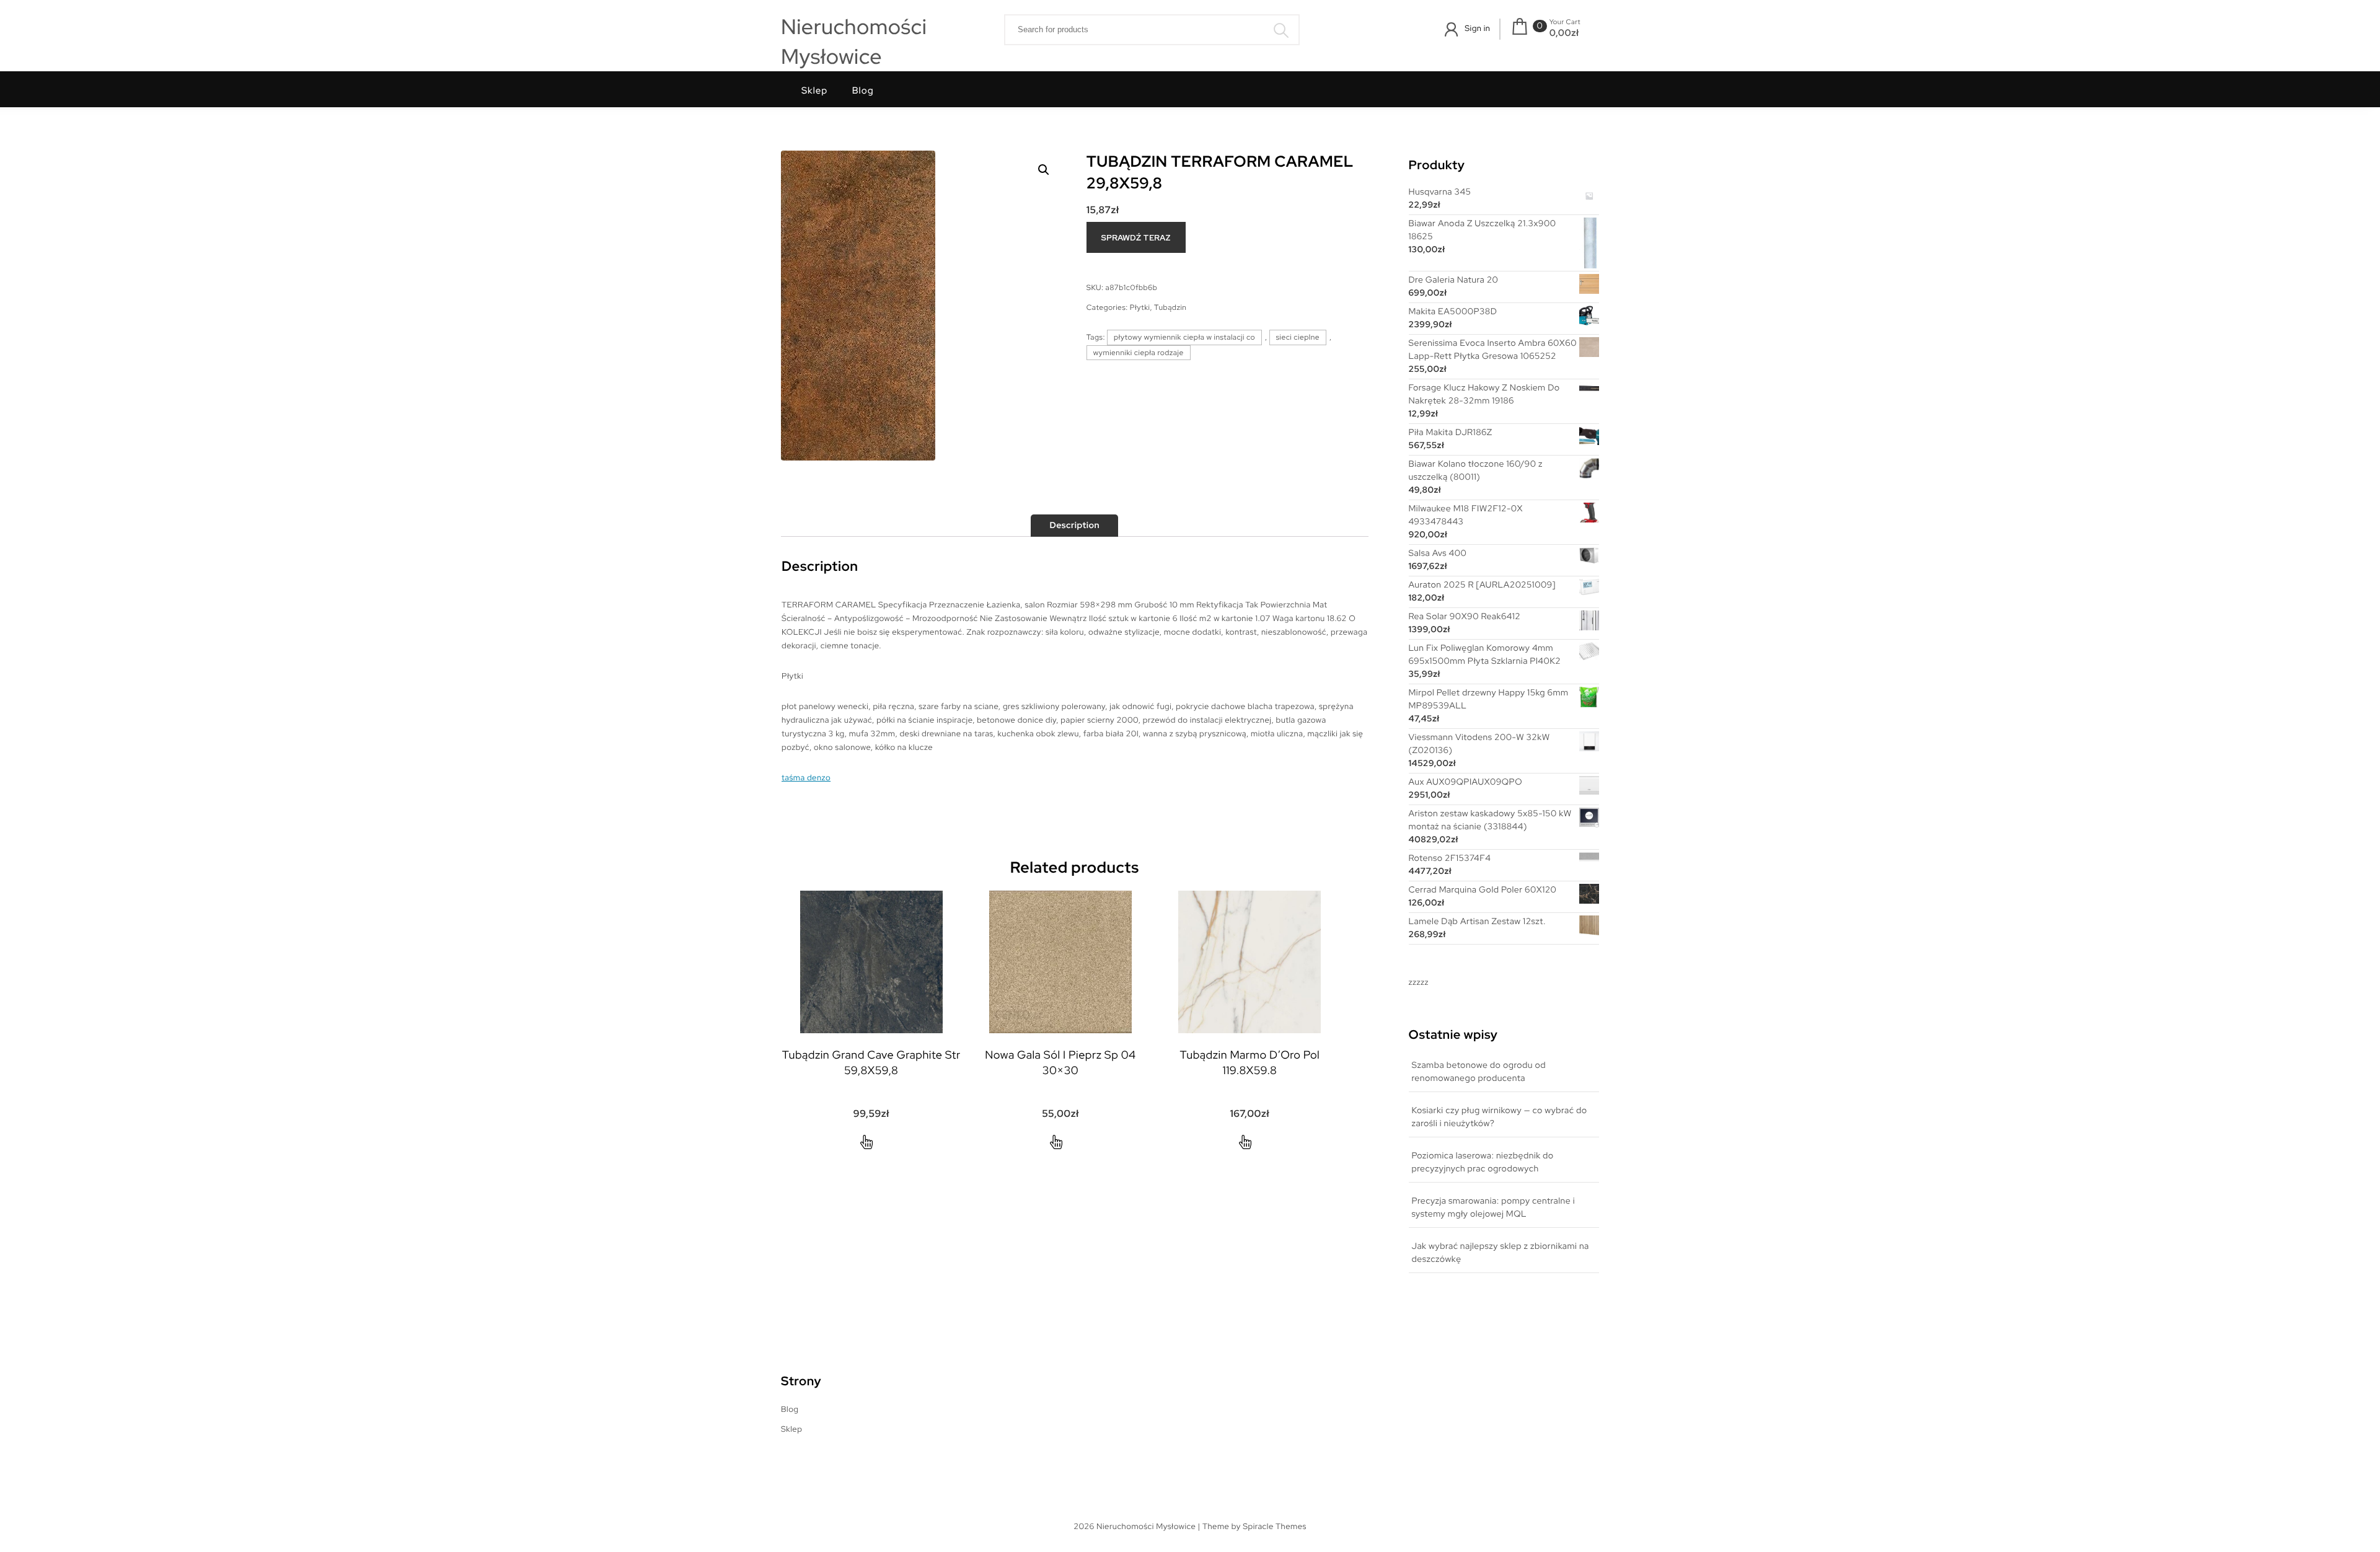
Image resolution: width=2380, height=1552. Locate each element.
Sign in (1477, 28)
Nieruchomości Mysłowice (854, 42)
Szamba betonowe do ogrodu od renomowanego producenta (1479, 1072)
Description (1074, 526)
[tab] (1074, 526)
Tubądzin (1170, 307)
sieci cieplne (1298, 337)
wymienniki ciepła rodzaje (1139, 353)
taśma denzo (806, 778)
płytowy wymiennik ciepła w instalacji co (1184, 337)
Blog (863, 90)
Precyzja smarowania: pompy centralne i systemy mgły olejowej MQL (1493, 1208)
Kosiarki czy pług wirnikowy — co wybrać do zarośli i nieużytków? (1500, 1117)
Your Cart (1565, 22)
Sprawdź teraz (1136, 238)
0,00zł (1564, 33)
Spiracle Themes (1275, 1526)
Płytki (1140, 307)
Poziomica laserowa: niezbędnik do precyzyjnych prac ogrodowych (1483, 1162)
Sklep (814, 90)
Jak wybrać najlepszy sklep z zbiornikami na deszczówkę (1501, 1253)
